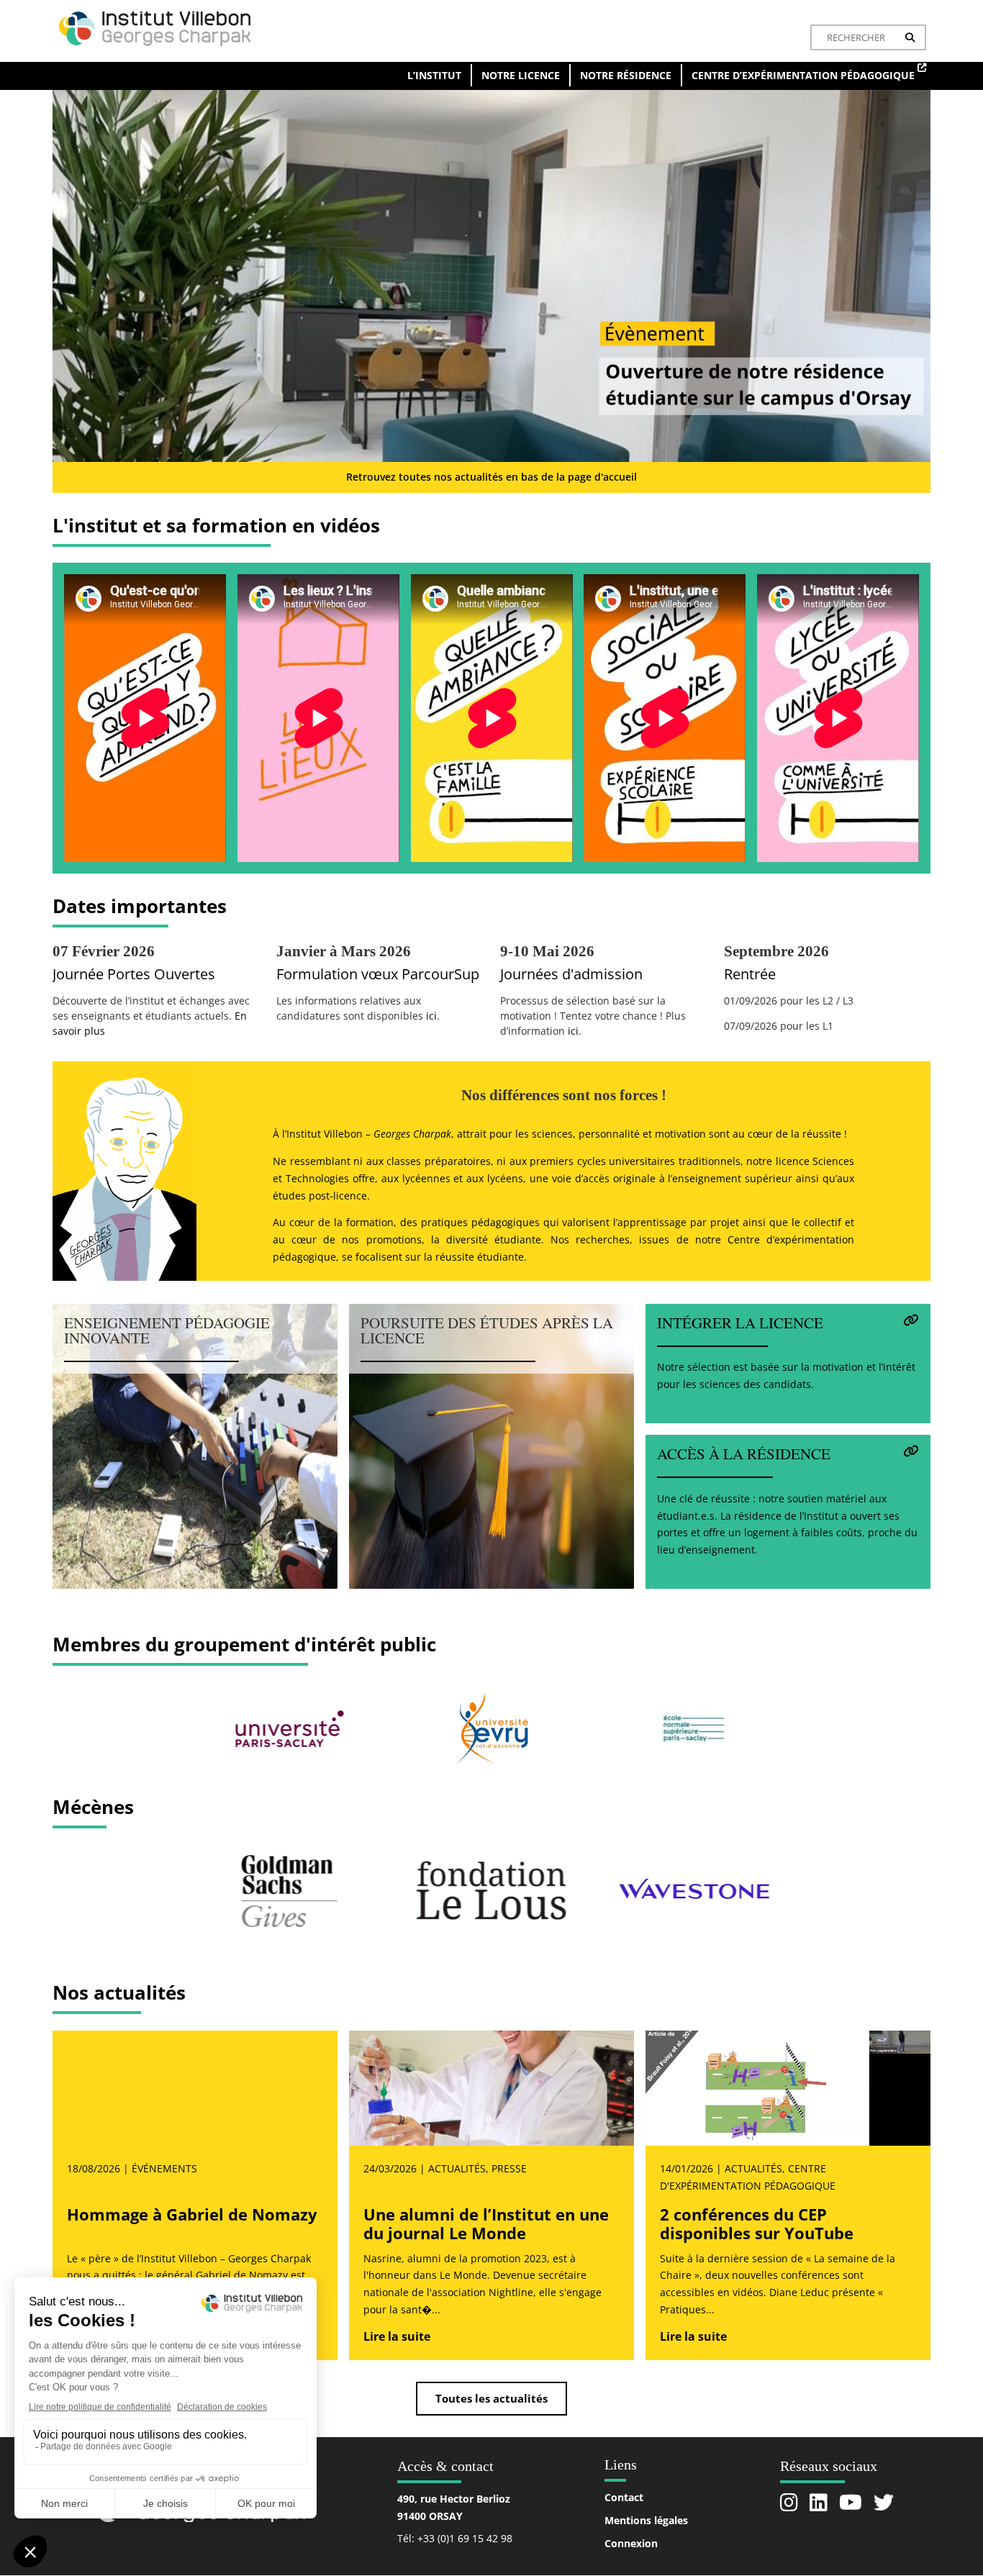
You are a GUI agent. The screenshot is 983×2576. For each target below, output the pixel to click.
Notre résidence (626, 75)
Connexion (631, 2543)
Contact (624, 2497)
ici (431, 1016)
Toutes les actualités (491, 2398)
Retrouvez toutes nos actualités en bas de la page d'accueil (491, 477)
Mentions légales (646, 2520)
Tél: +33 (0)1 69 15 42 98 (455, 2538)
